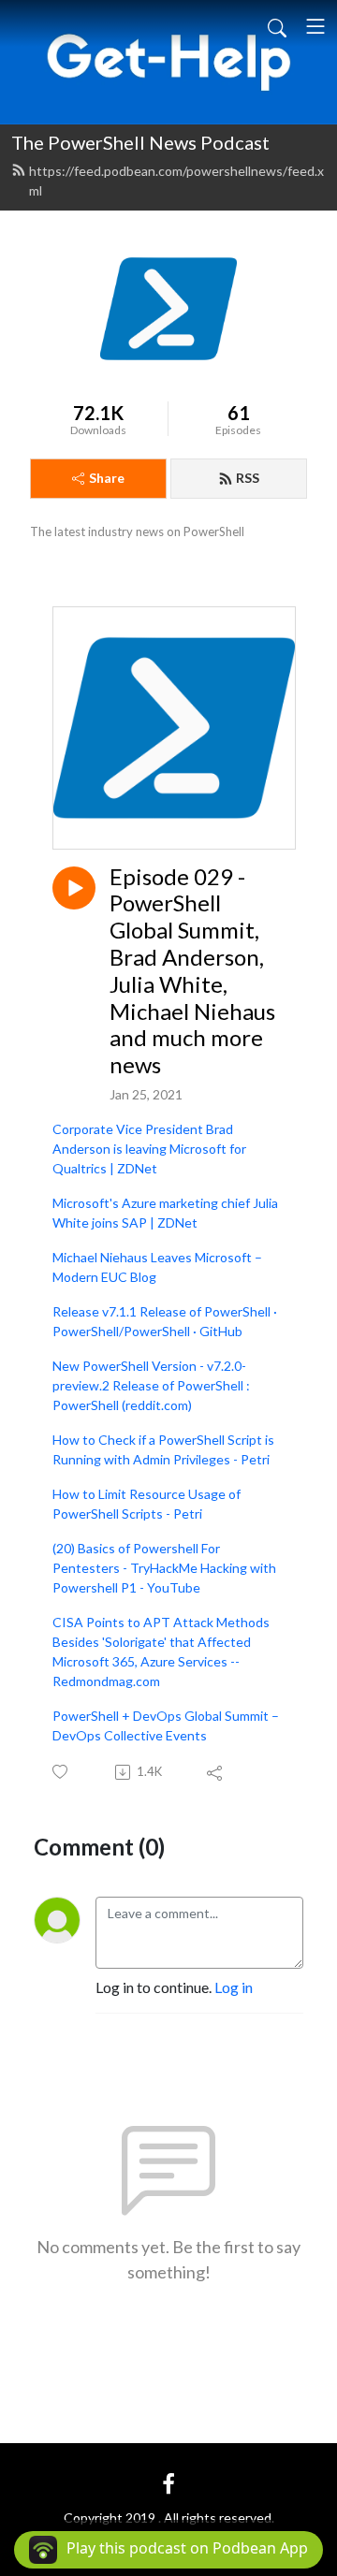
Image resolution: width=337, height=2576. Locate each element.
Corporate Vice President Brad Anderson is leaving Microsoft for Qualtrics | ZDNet (149, 1149)
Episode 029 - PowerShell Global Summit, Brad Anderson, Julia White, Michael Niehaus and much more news (192, 971)
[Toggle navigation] (315, 26)
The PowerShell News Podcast (140, 142)
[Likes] (61, 1772)
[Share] (216, 1772)
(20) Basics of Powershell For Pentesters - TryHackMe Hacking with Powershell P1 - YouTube (164, 1568)
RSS (248, 478)
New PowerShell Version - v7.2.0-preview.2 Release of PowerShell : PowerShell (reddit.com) (151, 1385)
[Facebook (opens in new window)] (168, 2482)
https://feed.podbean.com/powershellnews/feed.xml (176, 181)
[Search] (277, 26)
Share (107, 478)
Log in (234, 1987)
